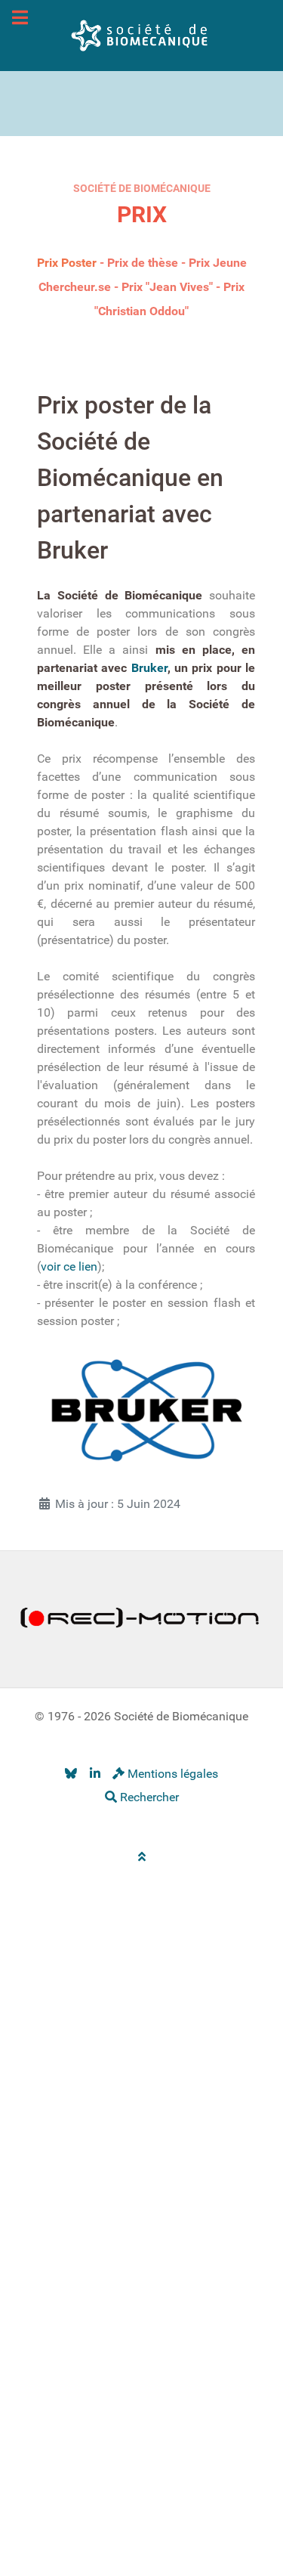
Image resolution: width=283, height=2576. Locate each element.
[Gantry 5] (142, 34)
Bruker (149, 668)
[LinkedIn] (95, 1774)
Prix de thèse (143, 263)
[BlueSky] (71, 1774)
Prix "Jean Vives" (167, 287)
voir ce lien (69, 1266)
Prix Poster (67, 263)
